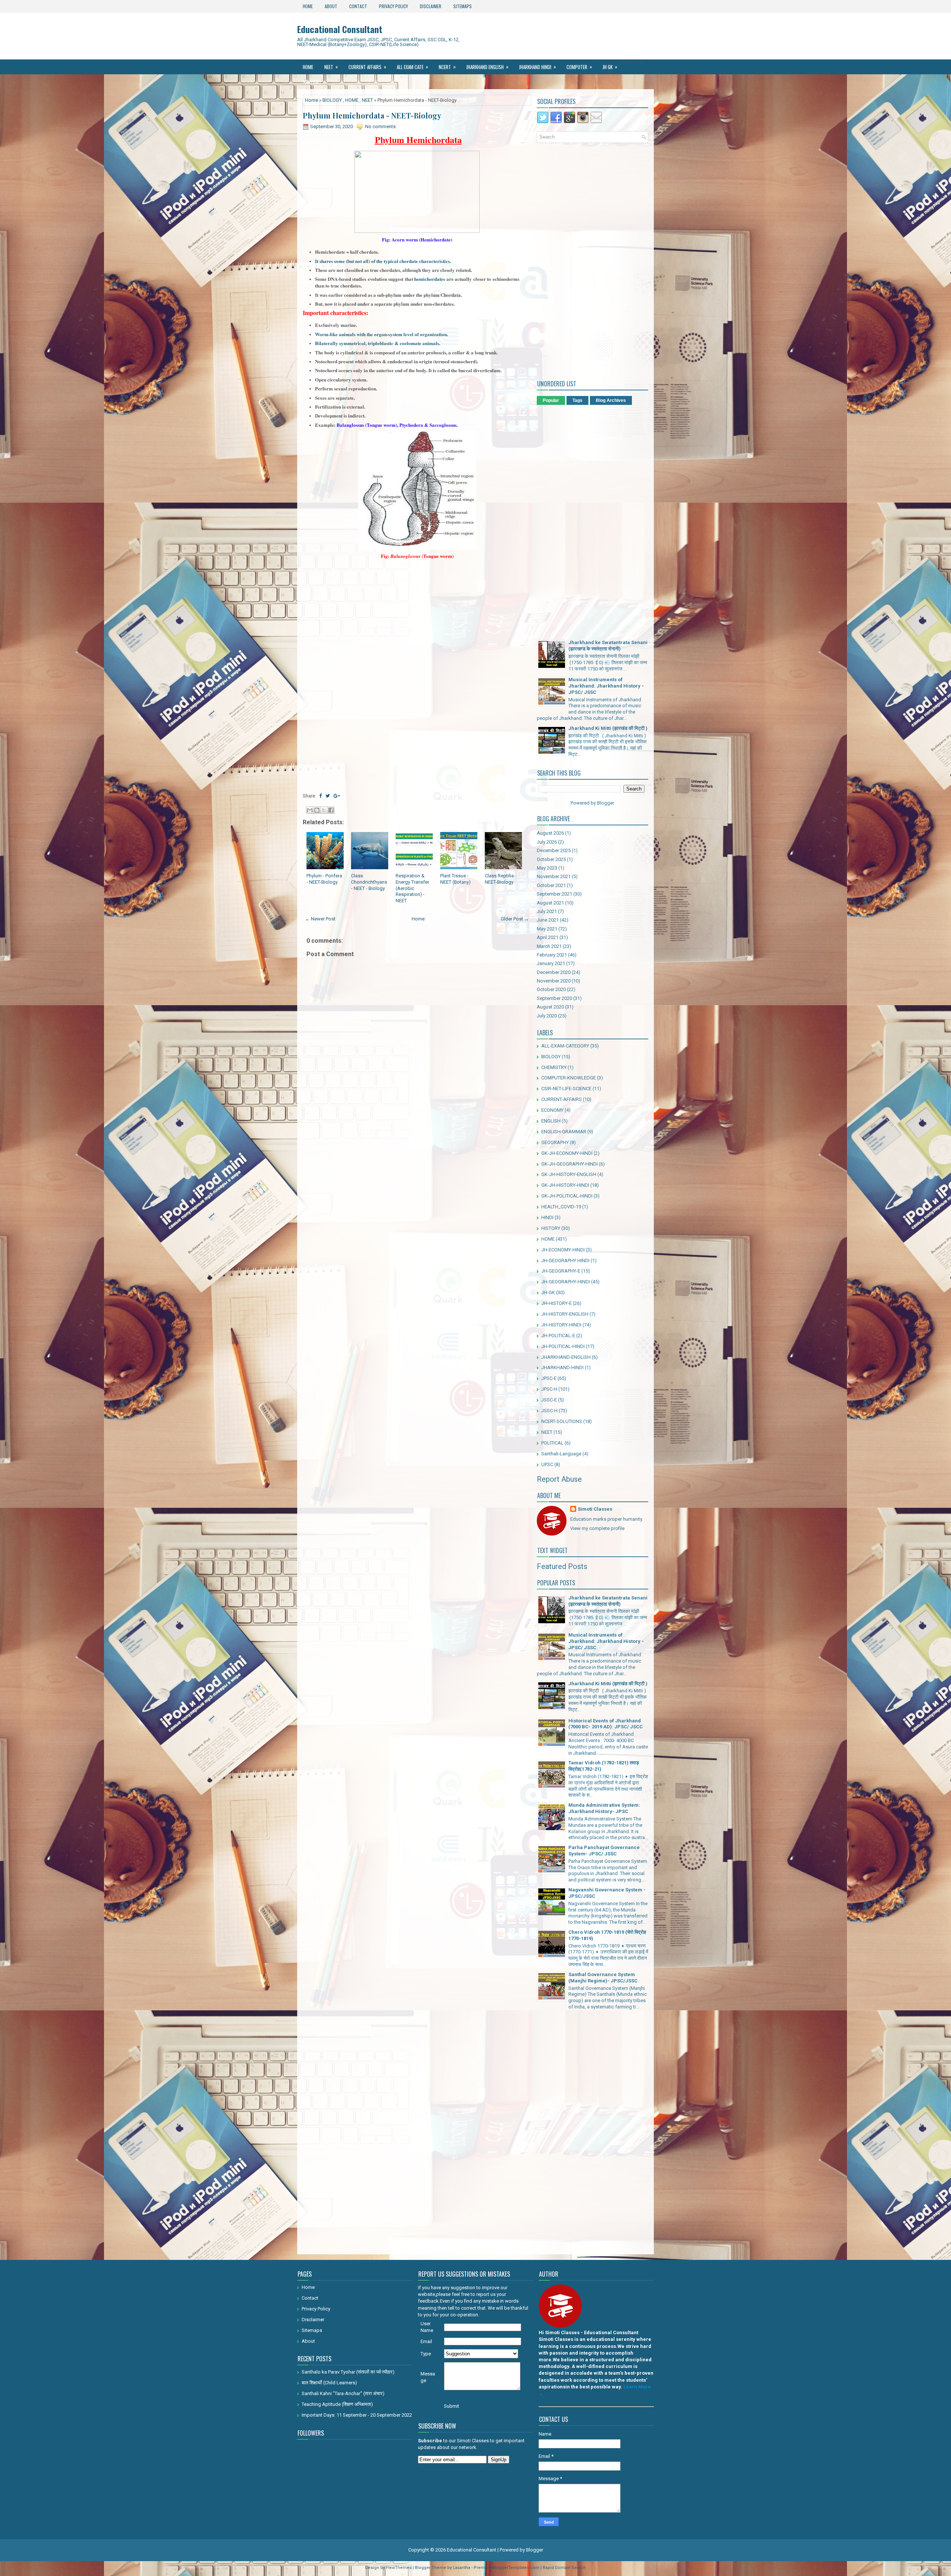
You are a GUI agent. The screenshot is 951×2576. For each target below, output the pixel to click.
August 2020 (550, 1007)
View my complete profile (597, 1528)
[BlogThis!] (317, 810)
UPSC (547, 1464)
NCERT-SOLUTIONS (562, 1421)
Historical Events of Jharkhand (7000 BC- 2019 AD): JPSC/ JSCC (606, 1724)
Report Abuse (559, 1479)
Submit (452, 2406)
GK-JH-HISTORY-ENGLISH (569, 1174)
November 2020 (554, 981)
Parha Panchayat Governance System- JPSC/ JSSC (604, 1851)
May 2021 (547, 929)
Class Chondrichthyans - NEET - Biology (369, 882)
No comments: (381, 126)
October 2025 (551, 859)
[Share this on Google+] (337, 796)
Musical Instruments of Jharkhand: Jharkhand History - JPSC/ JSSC (606, 686)
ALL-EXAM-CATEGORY (565, 1046)
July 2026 (547, 842)
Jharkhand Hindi (538, 67)
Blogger (605, 803)
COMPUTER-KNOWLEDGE (569, 1078)
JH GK (610, 67)
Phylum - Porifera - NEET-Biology (324, 879)
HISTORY (551, 1228)
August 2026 (550, 833)
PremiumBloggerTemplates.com (507, 2568)
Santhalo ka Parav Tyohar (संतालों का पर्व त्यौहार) (348, 2372)
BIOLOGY (332, 100)
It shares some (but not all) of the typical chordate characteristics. (383, 261)
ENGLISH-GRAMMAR (564, 1132)
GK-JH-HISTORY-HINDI (565, 1185)
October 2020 (551, 989)
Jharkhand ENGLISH (487, 67)
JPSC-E (549, 1378)
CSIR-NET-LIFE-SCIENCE (566, 1089)
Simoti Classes (595, 1509)
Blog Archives (611, 400)
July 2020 (547, 1016)
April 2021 (548, 937)
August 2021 (550, 903)
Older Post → (515, 919)
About (331, 6)
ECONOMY (552, 1110)
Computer (579, 67)
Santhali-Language (561, 1454)
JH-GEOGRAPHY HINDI (565, 1261)
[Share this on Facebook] (320, 796)
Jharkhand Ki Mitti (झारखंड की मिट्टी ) (608, 728)
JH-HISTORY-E (556, 1303)
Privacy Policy (393, 6)
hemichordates (430, 279)
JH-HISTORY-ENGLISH (565, 1314)
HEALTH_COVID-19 (561, 1207)
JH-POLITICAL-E (558, 1336)
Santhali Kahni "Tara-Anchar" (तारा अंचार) (343, 2393)
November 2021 (554, 876)
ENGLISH (551, 1121)
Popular (551, 400)
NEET (331, 67)
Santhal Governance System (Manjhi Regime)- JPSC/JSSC (603, 1978)
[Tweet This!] (328, 796)
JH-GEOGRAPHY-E (561, 1271)
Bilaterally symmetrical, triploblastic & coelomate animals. (378, 343)
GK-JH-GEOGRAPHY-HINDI (569, 1164)
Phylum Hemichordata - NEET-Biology (372, 116)
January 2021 (551, 963)
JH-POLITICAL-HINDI (563, 1346)
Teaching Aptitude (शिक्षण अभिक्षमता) (337, 2404)
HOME (352, 100)
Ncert (447, 67)
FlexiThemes (399, 2568)
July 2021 (547, 911)
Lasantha (462, 2568)
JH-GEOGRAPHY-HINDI (566, 1282)
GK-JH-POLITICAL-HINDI (567, 1196)
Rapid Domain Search (564, 2568)
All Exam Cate (413, 67)
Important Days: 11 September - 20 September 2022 (357, 2415)
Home (308, 6)
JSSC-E (549, 1400)
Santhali (314, 82)
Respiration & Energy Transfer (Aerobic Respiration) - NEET (412, 888)
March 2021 (549, 946)
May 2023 (547, 868)
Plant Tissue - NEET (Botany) (455, 879)
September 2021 (554, 894)
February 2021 (552, 955)
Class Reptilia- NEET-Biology (500, 879)
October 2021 (551, 885)
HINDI (547, 1217)
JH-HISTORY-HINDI (561, 1325)
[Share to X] (324, 810)
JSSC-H (549, 1411)
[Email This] (310, 810)
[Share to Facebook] (331, 810)
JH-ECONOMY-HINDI (563, 1250)
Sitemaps (462, 6)
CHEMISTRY (554, 1067)
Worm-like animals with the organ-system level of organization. (382, 334)
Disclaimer (431, 6)
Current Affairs (367, 67)
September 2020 (554, 998)
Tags (577, 400)
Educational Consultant (340, 29)
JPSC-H (549, 1389)
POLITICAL (552, 1443)
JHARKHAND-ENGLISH (566, 1357)
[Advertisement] (417, 634)
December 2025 (554, 850)
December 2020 (554, 972)
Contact (358, 6)
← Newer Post (320, 919)
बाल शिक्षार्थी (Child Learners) (329, 2383)
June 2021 (548, 920)
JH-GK (548, 1292)
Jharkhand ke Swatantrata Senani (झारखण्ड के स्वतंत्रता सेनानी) (608, 646)
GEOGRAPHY (555, 1142)
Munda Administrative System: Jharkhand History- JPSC (604, 1808)
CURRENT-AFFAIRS (561, 1099)
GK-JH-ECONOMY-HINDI (567, 1153)
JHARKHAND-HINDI (562, 1367)
